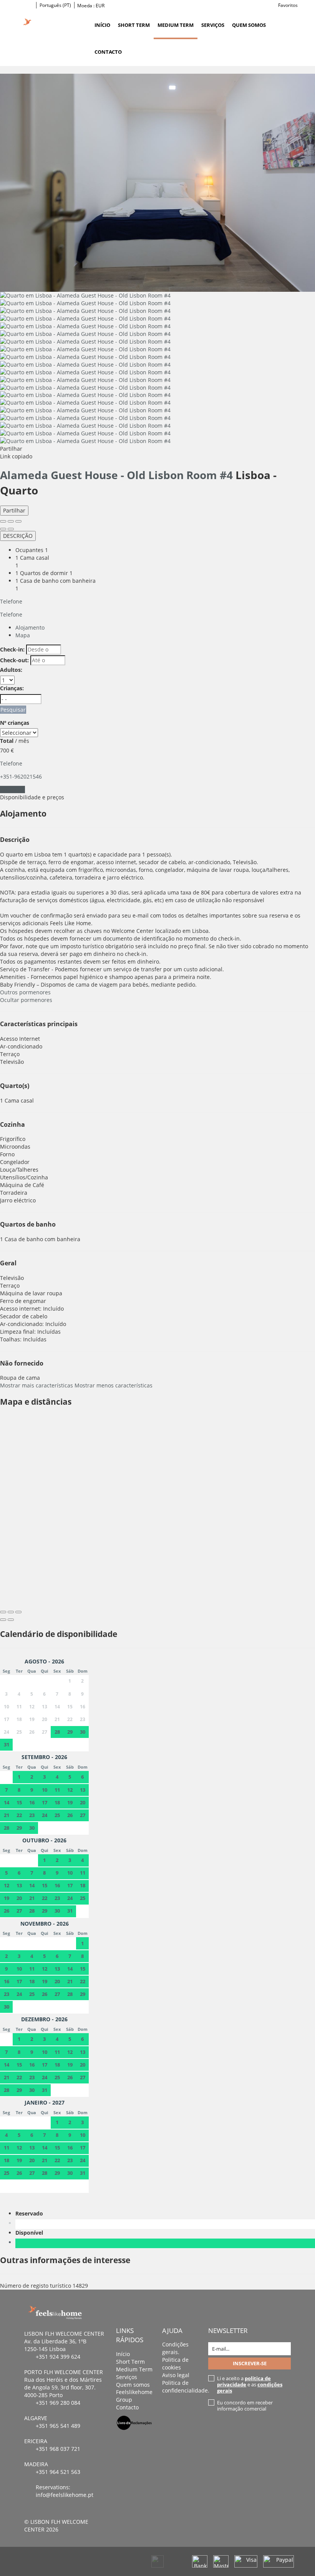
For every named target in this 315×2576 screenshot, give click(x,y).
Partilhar (14, 510)
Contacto (108, 52)
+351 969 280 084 (58, 2403)
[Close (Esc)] (3, 521)
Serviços (213, 25)
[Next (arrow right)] (11, 529)
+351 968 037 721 (58, 2449)
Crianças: (12, 688)
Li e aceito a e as (250, 2384)
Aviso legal (176, 2375)
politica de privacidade (244, 2381)
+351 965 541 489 (58, 2426)
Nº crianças (15, 723)
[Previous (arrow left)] (3, 529)
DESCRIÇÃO (18, 536)
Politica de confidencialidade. (186, 2387)
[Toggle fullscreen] (11, 521)
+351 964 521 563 (58, 2472)
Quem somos (249, 25)
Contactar (12, 789)
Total (7, 741)
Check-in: (12, 649)
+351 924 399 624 (58, 2357)
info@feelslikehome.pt (65, 2495)
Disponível (31, 2233)
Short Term (134, 25)
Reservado (31, 2213)
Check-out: (14, 660)
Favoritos (288, 5)
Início (102, 25)
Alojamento (30, 627)
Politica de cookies (175, 2364)
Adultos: (11, 670)
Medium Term (176, 25)
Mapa (23, 635)
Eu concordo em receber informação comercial (245, 2406)
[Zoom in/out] (18, 521)
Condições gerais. (175, 2348)
